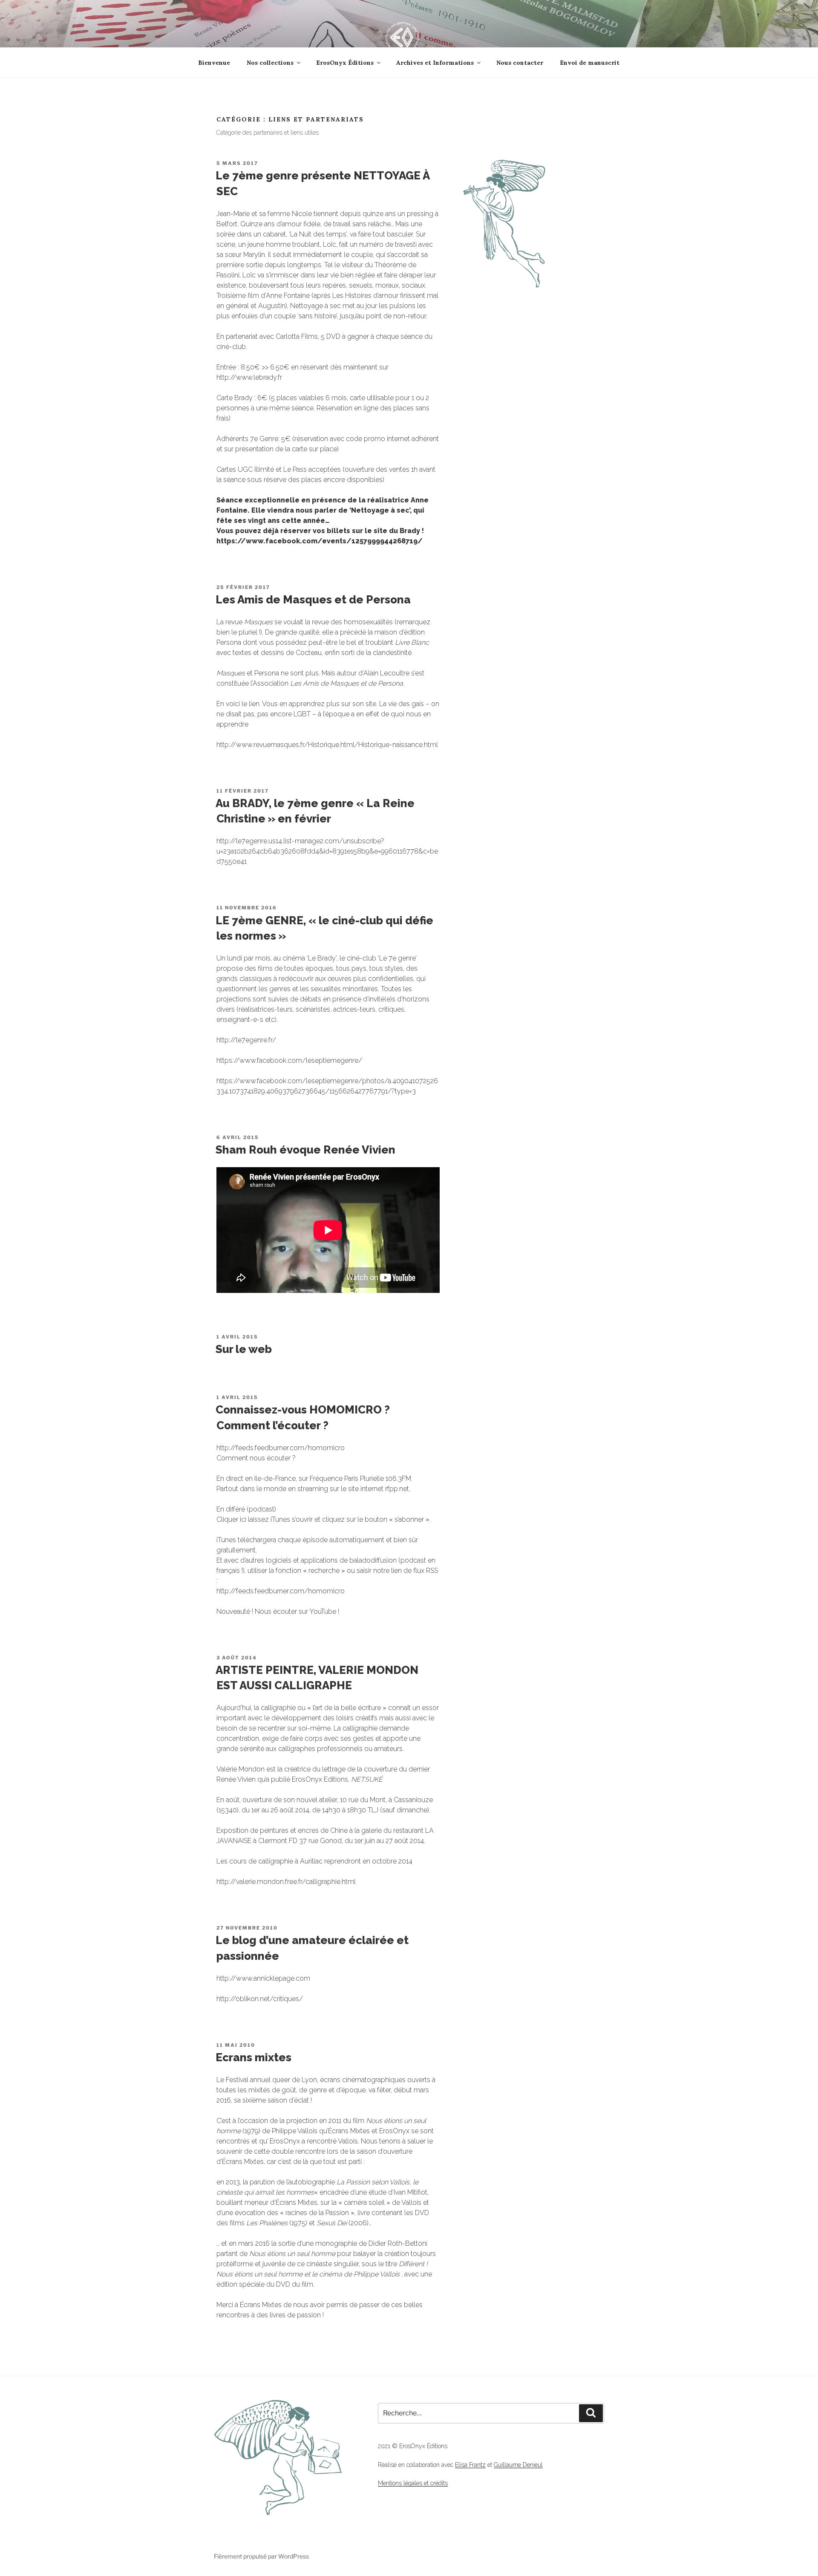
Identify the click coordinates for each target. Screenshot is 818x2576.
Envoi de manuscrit (590, 63)
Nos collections (270, 63)
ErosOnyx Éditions (345, 63)
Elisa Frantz (470, 2465)
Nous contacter (520, 63)
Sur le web (244, 1349)
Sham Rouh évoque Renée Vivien (305, 1150)
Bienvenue (214, 63)
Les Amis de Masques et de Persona (313, 600)
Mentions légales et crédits (413, 2483)
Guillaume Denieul (518, 2465)
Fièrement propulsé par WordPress (261, 2556)
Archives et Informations (435, 63)
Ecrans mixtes (253, 2057)
